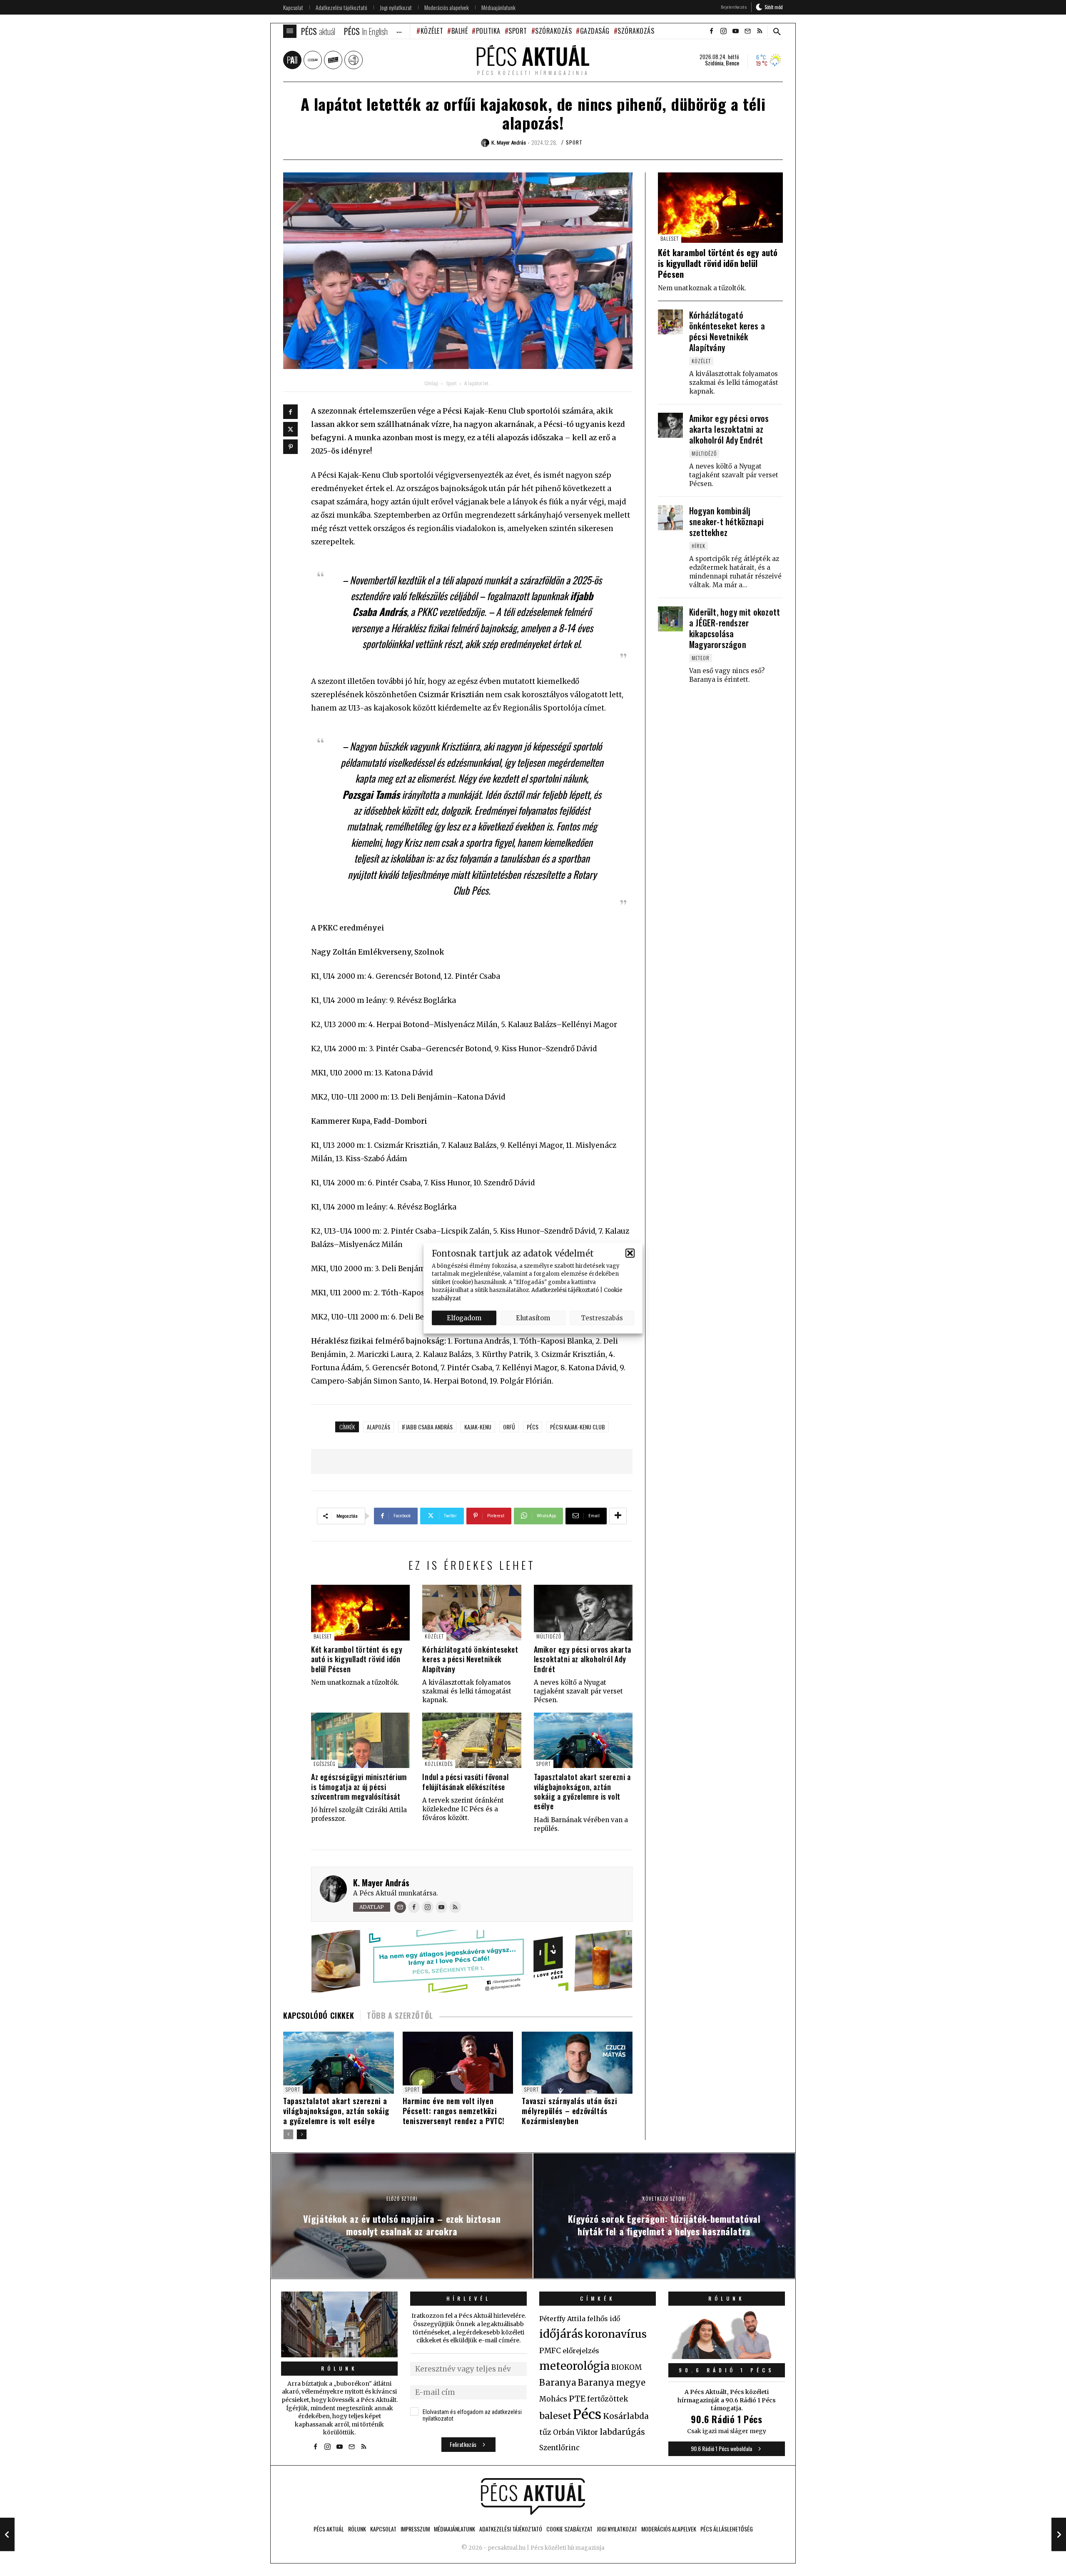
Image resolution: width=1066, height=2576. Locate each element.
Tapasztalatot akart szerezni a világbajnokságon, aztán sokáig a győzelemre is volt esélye (582, 1791)
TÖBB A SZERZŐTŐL (400, 2015)
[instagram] (723, 31)
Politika (488, 31)
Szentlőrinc (559, 2448)
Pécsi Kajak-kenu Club (578, 1427)
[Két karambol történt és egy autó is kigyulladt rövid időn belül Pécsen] (360, 1612)
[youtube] (735, 31)
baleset (555, 2416)
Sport (518, 31)
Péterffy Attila (562, 2319)
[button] (630, 1253)
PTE (577, 2399)
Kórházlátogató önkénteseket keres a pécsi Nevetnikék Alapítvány (470, 1659)
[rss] (760, 31)
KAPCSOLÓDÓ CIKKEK (319, 2015)
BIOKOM (626, 2367)
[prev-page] (288, 2134)
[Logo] (533, 2496)
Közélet (432, 31)
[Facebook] (290, 412)
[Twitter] (290, 429)
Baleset (323, 1636)
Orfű (509, 1427)
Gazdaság (595, 31)
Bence (732, 63)
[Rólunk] (339, 2324)
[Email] (400, 1907)
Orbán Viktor (575, 2433)
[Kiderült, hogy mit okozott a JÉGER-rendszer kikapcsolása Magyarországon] (670, 619)
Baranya (558, 2383)
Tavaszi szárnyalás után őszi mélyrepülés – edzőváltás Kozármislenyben (569, 2111)
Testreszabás (602, 1318)
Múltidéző (549, 1636)
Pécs (533, 1427)
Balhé (460, 31)
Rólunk (339, 2368)
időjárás (561, 2334)
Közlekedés (439, 1764)
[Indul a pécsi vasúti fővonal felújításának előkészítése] (472, 1740)
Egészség (325, 1764)
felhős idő (604, 2319)
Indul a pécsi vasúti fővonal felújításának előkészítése (465, 1782)
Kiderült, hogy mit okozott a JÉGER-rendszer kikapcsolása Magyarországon (735, 628)
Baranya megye (612, 2383)
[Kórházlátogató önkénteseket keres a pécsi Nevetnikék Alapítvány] (472, 1612)
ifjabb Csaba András (427, 1427)
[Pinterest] (290, 447)
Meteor (701, 658)
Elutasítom (533, 1318)
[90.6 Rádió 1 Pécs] (727, 2357)
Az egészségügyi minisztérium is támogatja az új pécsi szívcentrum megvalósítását (359, 1787)
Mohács (553, 2399)
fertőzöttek (608, 2399)
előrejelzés (581, 2351)
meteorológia (574, 2366)
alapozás (379, 1427)
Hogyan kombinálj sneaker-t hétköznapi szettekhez (726, 521)
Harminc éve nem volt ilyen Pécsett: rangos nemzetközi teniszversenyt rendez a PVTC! (454, 2111)
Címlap (431, 384)
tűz (545, 2432)
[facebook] (711, 31)
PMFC (550, 2351)
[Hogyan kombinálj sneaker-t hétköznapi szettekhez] (670, 518)
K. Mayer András (381, 1883)
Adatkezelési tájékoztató (565, 1290)
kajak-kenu (478, 1427)
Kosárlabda (626, 2416)
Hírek (699, 546)
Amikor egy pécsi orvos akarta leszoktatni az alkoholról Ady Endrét (583, 1659)
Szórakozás (553, 31)
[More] (618, 1516)
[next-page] (302, 2134)
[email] (747, 31)
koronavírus (616, 2334)
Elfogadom (464, 1318)
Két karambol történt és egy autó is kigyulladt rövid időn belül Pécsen (357, 1659)
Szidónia (714, 63)
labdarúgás (622, 2432)
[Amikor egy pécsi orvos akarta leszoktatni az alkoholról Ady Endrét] (583, 1612)
